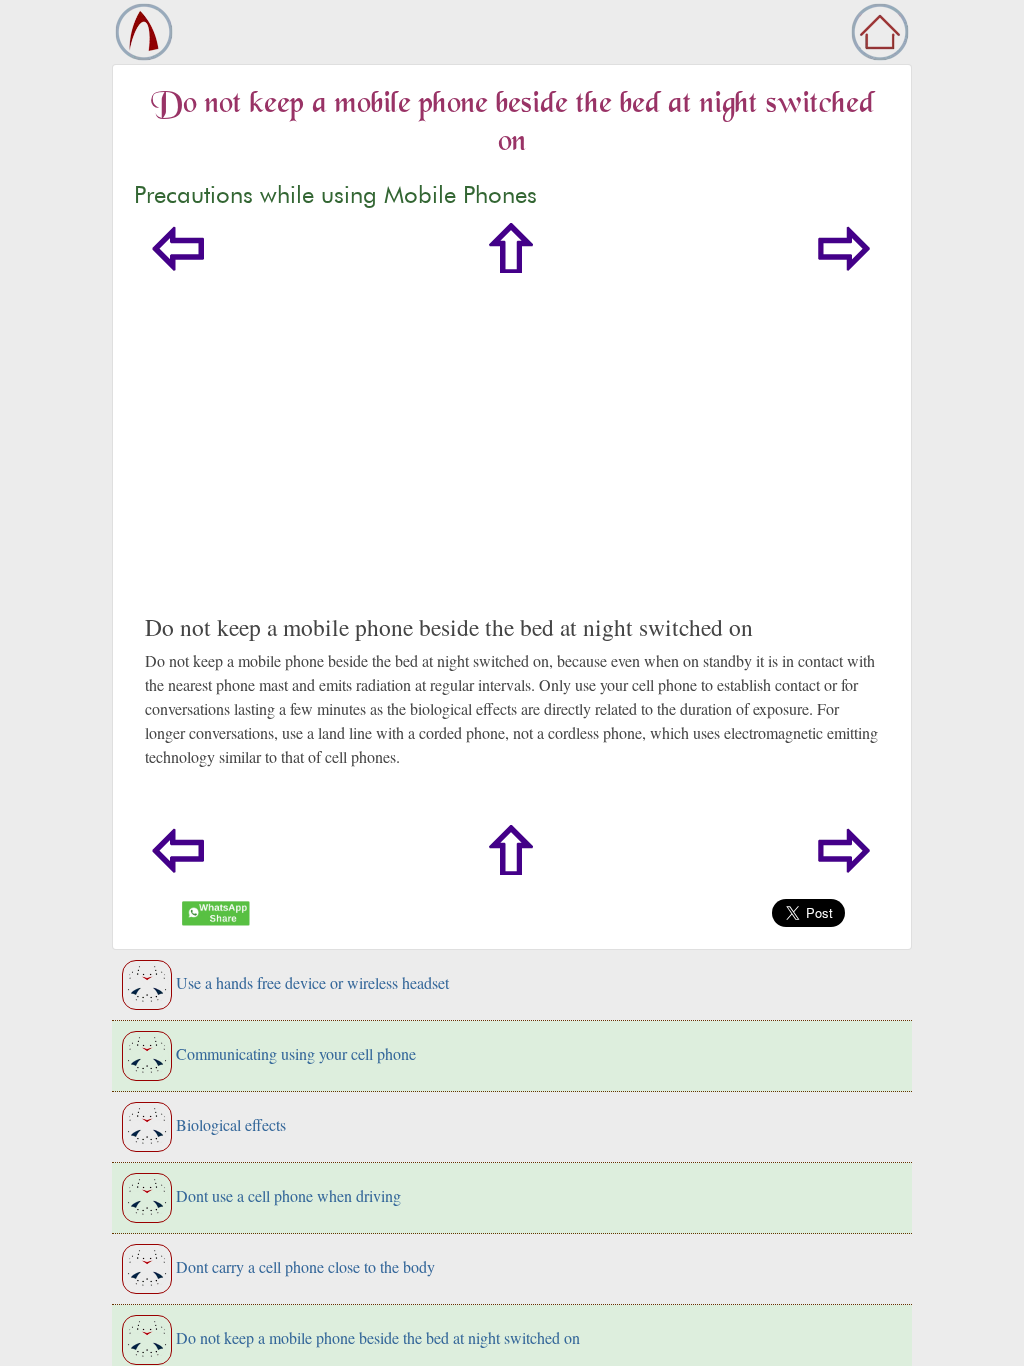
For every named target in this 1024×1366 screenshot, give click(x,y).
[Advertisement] (512, 463)
